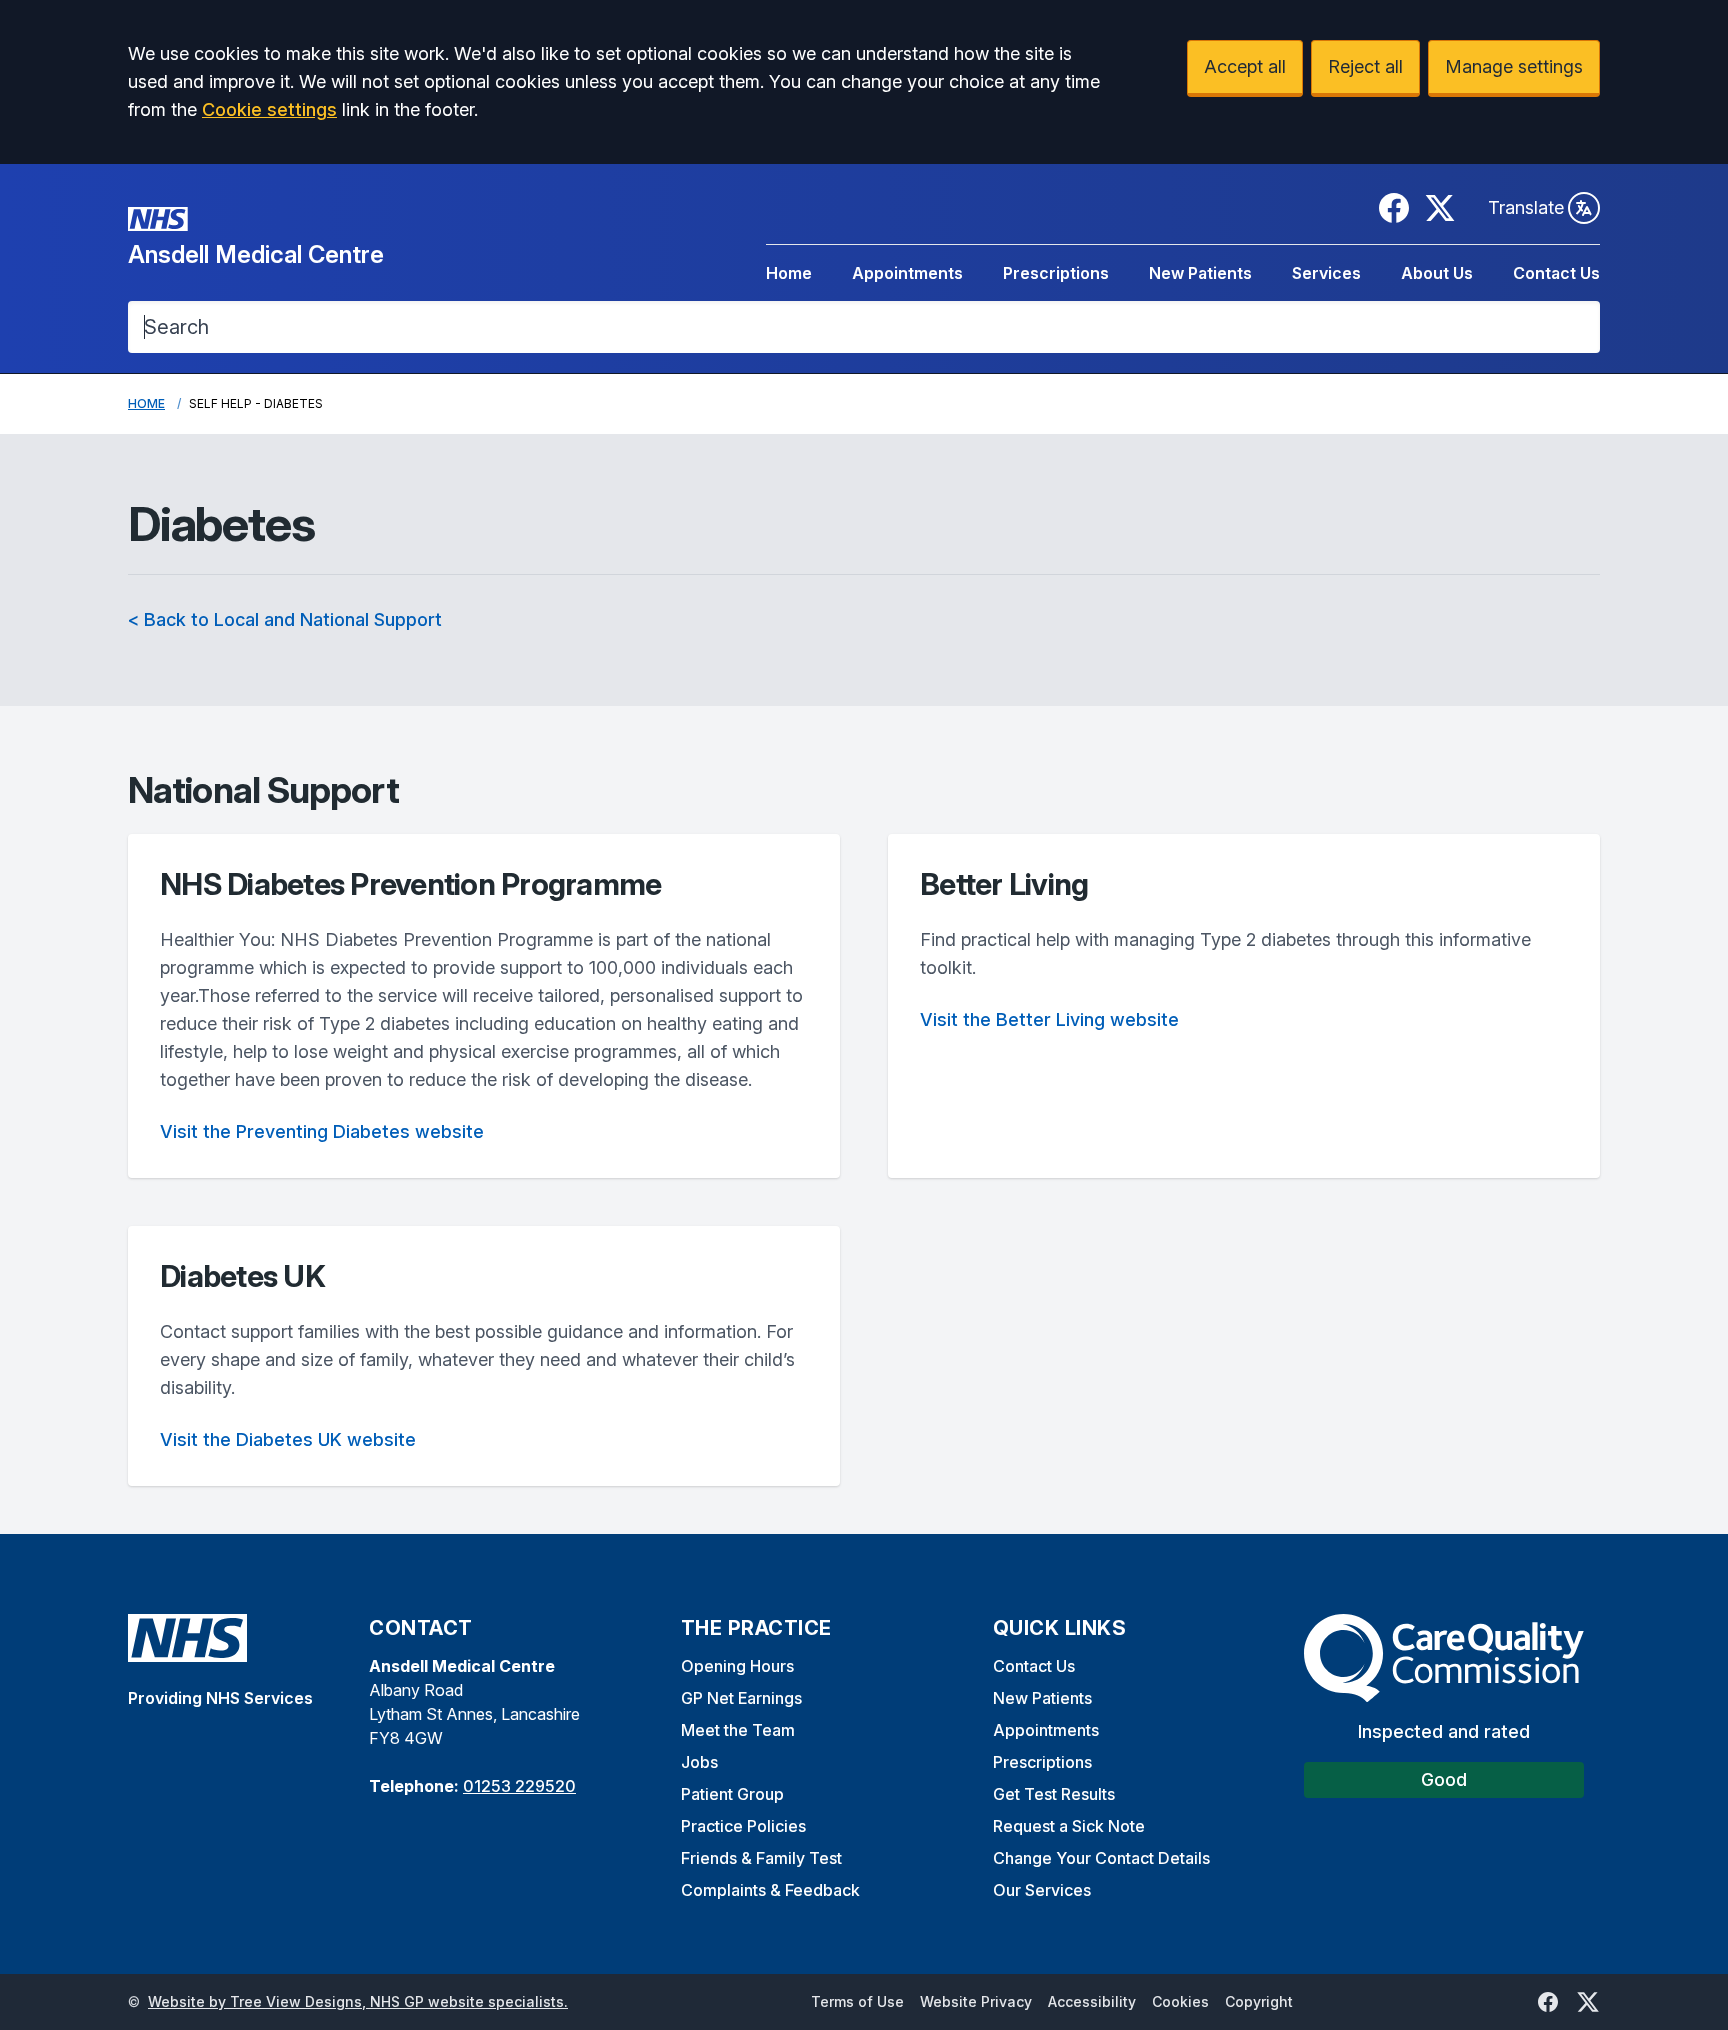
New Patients (1200, 273)
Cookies (1180, 2001)
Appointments (907, 273)
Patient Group (732, 1794)
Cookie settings (269, 109)
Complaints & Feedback (770, 1890)
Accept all (1245, 66)
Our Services (1042, 1890)
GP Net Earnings (741, 1698)
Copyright (1259, 2001)
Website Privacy (976, 2001)
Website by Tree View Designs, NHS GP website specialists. (358, 2001)
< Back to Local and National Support (285, 619)
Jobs (699, 1762)
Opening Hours (737, 1666)
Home (789, 273)
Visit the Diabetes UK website (288, 1439)
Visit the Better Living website (1049, 1019)
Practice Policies (743, 1826)
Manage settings (1514, 66)
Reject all (1365, 66)
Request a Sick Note (1069, 1826)
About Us (1437, 273)
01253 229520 (519, 1786)
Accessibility (1092, 2001)
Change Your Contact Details (1101, 1858)
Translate (1526, 207)
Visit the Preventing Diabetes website (322, 1131)
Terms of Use (857, 2001)
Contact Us (1556, 273)
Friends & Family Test (761, 1858)
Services (1326, 273)
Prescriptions (1056, 273)
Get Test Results (1054, 1794)
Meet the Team (738, 1730)
